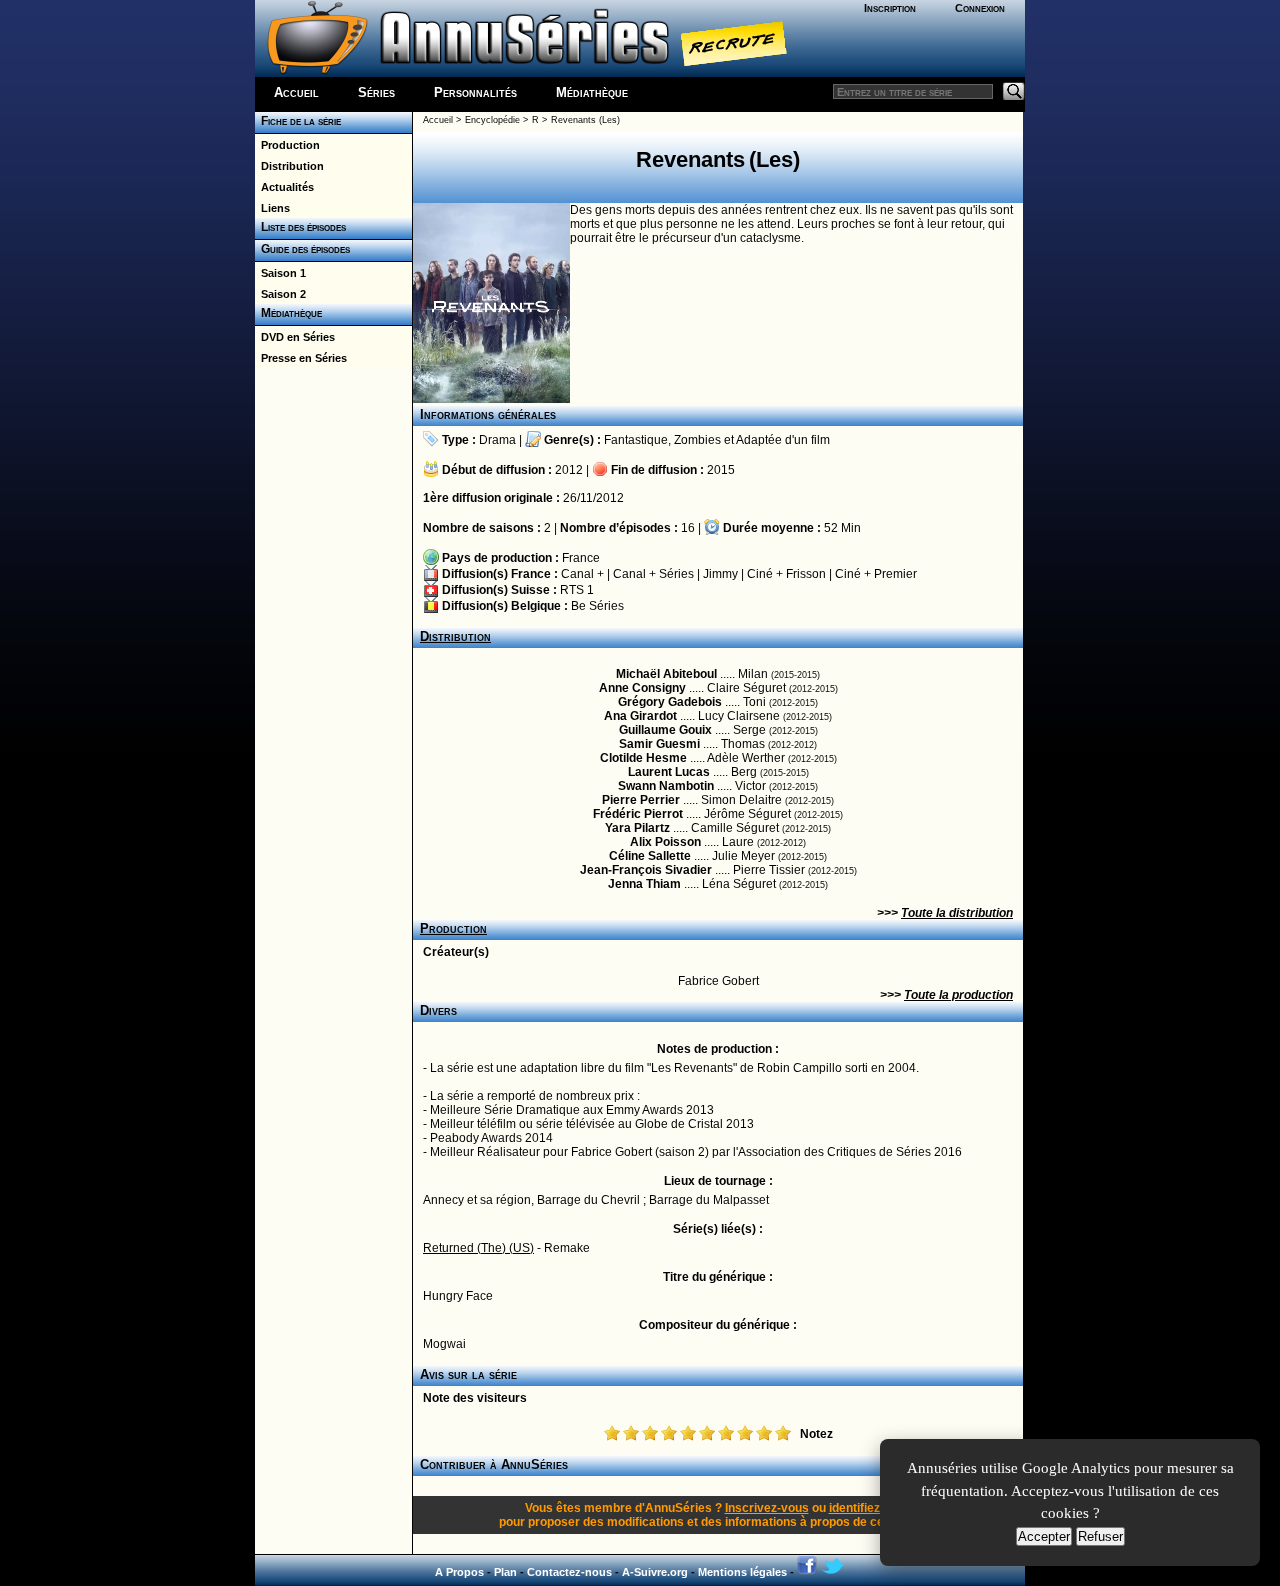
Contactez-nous (569, 1572)
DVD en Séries (295, 337)
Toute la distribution (957, 913)
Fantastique (636, 440)
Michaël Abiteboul (666, 674)
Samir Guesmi (659, 744)
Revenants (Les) (585, 120)
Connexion (980, 8)
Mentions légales (742, 1572)
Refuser (1100, 1536)
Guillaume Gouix (665, 730)
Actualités (284, 187)
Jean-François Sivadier (646, 870)
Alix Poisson (665, 842)
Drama (497, 440)
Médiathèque (592, 92)
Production (287, 145)
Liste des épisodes (300, 227)
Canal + (582, 574)
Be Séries (597, 606)
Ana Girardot (640, 716)
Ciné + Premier (876, 574)
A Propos (459, 1572)
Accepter (1044, 1536)
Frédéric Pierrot (638, 814)
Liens (272, 208)
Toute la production (958, 995)
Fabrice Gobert (718, 981)
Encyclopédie (492, 120)
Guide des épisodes (302, 249)
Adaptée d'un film (783, 440)
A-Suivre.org (655, 1572)
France (581, 558)
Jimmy (720, 574)
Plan (505, 1572)
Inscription (890, 8)
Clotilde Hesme (643, 758)
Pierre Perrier (641, 800)
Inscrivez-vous (767, 1508)
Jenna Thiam (644, 884)
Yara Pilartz (637, 828)
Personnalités (475, 92)
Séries (376, 92)
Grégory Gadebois (670, 702)
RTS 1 (577, 590)
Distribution (289, 166)
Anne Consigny (642, 688)
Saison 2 (280, 294)
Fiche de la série (298, 121)
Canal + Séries (653, 574)
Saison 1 (280, 273)
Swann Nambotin (666, 786)
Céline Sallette (650, 856)
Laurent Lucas (669, 772)
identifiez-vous (870, 1508)
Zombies (697, 440)
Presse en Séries (301, 358)
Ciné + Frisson (786, 574)
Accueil (296, 92)
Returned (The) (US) (478, 1248)
